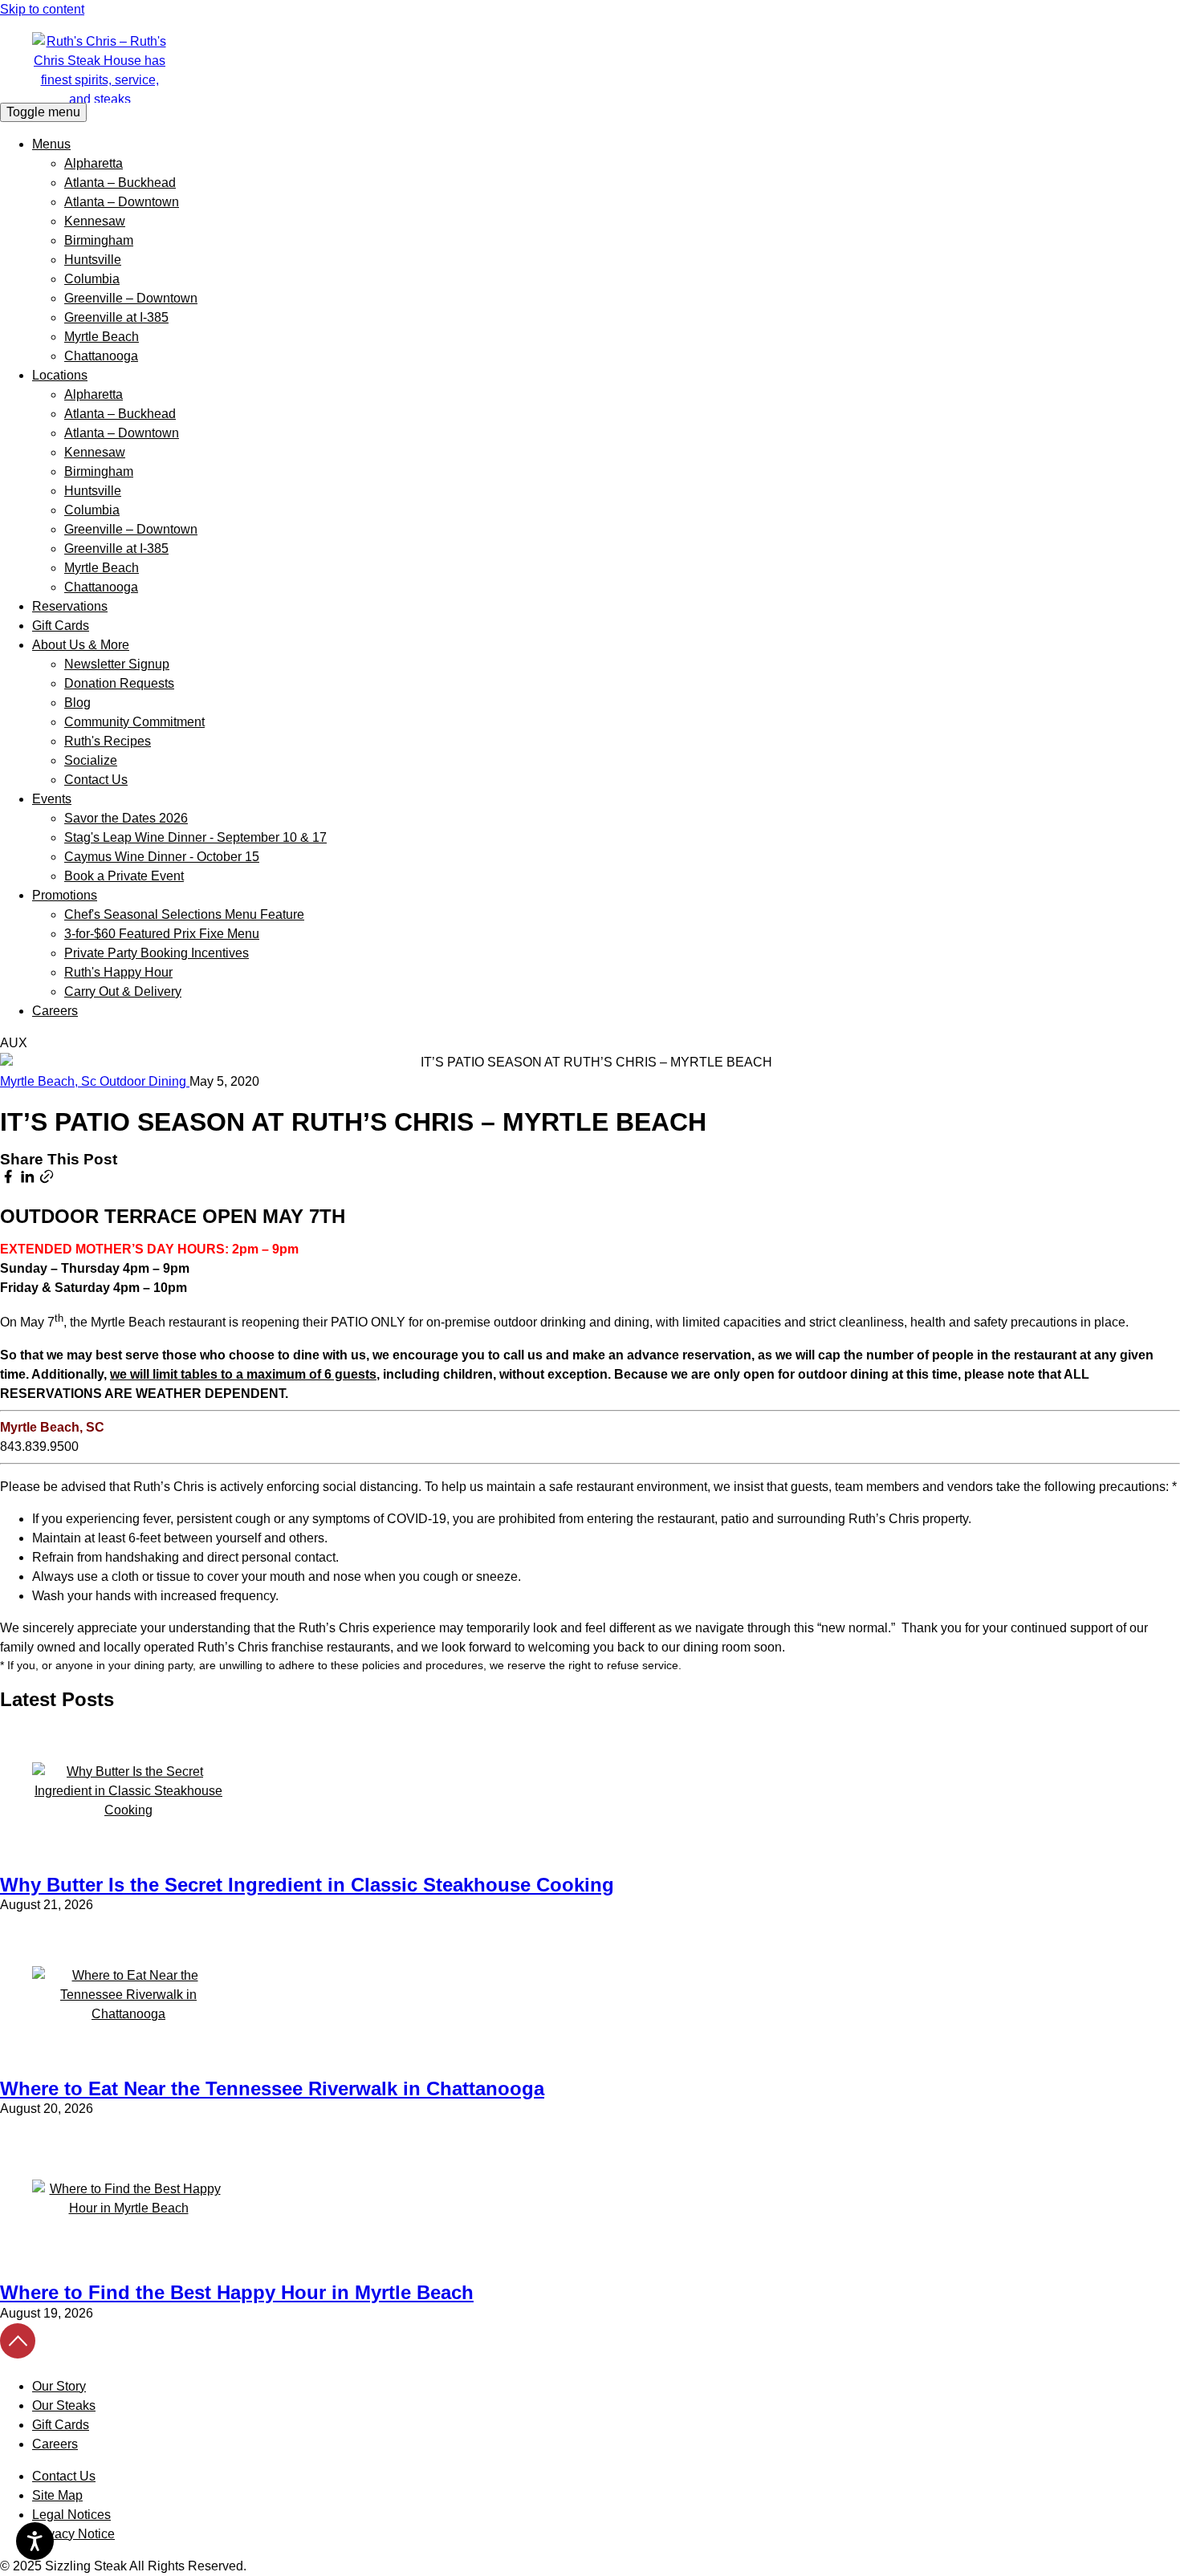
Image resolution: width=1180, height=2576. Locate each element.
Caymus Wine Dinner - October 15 (162, 857)
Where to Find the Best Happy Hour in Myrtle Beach (237, 2292)
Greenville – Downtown (131, 298)
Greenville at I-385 (116, 317)
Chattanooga (101, 356)
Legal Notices (71, 2515)
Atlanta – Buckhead (120, 183)
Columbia (92, 279)
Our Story (59, 2386)
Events (52, 799)
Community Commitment (134, 722)
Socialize (91, 760)
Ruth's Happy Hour (118, 972)
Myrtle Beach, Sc (50, 1081)
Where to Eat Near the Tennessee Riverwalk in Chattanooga (272, 2088)
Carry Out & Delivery (123, 991)
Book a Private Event (124, 876)
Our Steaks (64, 2405)
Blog (77, 703)
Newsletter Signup (117, 664)
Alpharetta (94, 163)
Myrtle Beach (102, 337)
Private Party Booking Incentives (157, 953)
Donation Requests (119, 683)
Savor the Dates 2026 (126, 818)
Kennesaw (95, 221)
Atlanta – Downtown (122, 202)
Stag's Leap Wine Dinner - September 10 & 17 (195, 837)
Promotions (65, 895)
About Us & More (81, 645)
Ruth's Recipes (108, 741)
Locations (60, 375)
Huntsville (93, 260)
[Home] (590, 67)
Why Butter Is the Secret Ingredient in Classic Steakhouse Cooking (307, 1885)
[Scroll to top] (18, 2354)
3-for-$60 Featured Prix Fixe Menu (162, 934)
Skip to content (42, 9)
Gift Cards (61, 626)
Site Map (57, 2495)
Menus (51, 144)
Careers (55, 1011)
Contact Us (96, 780)
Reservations (70, 606)
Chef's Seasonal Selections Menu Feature (184, 914)
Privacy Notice (73, 2534)
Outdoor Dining (144, 1081)
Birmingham (99, 240)
